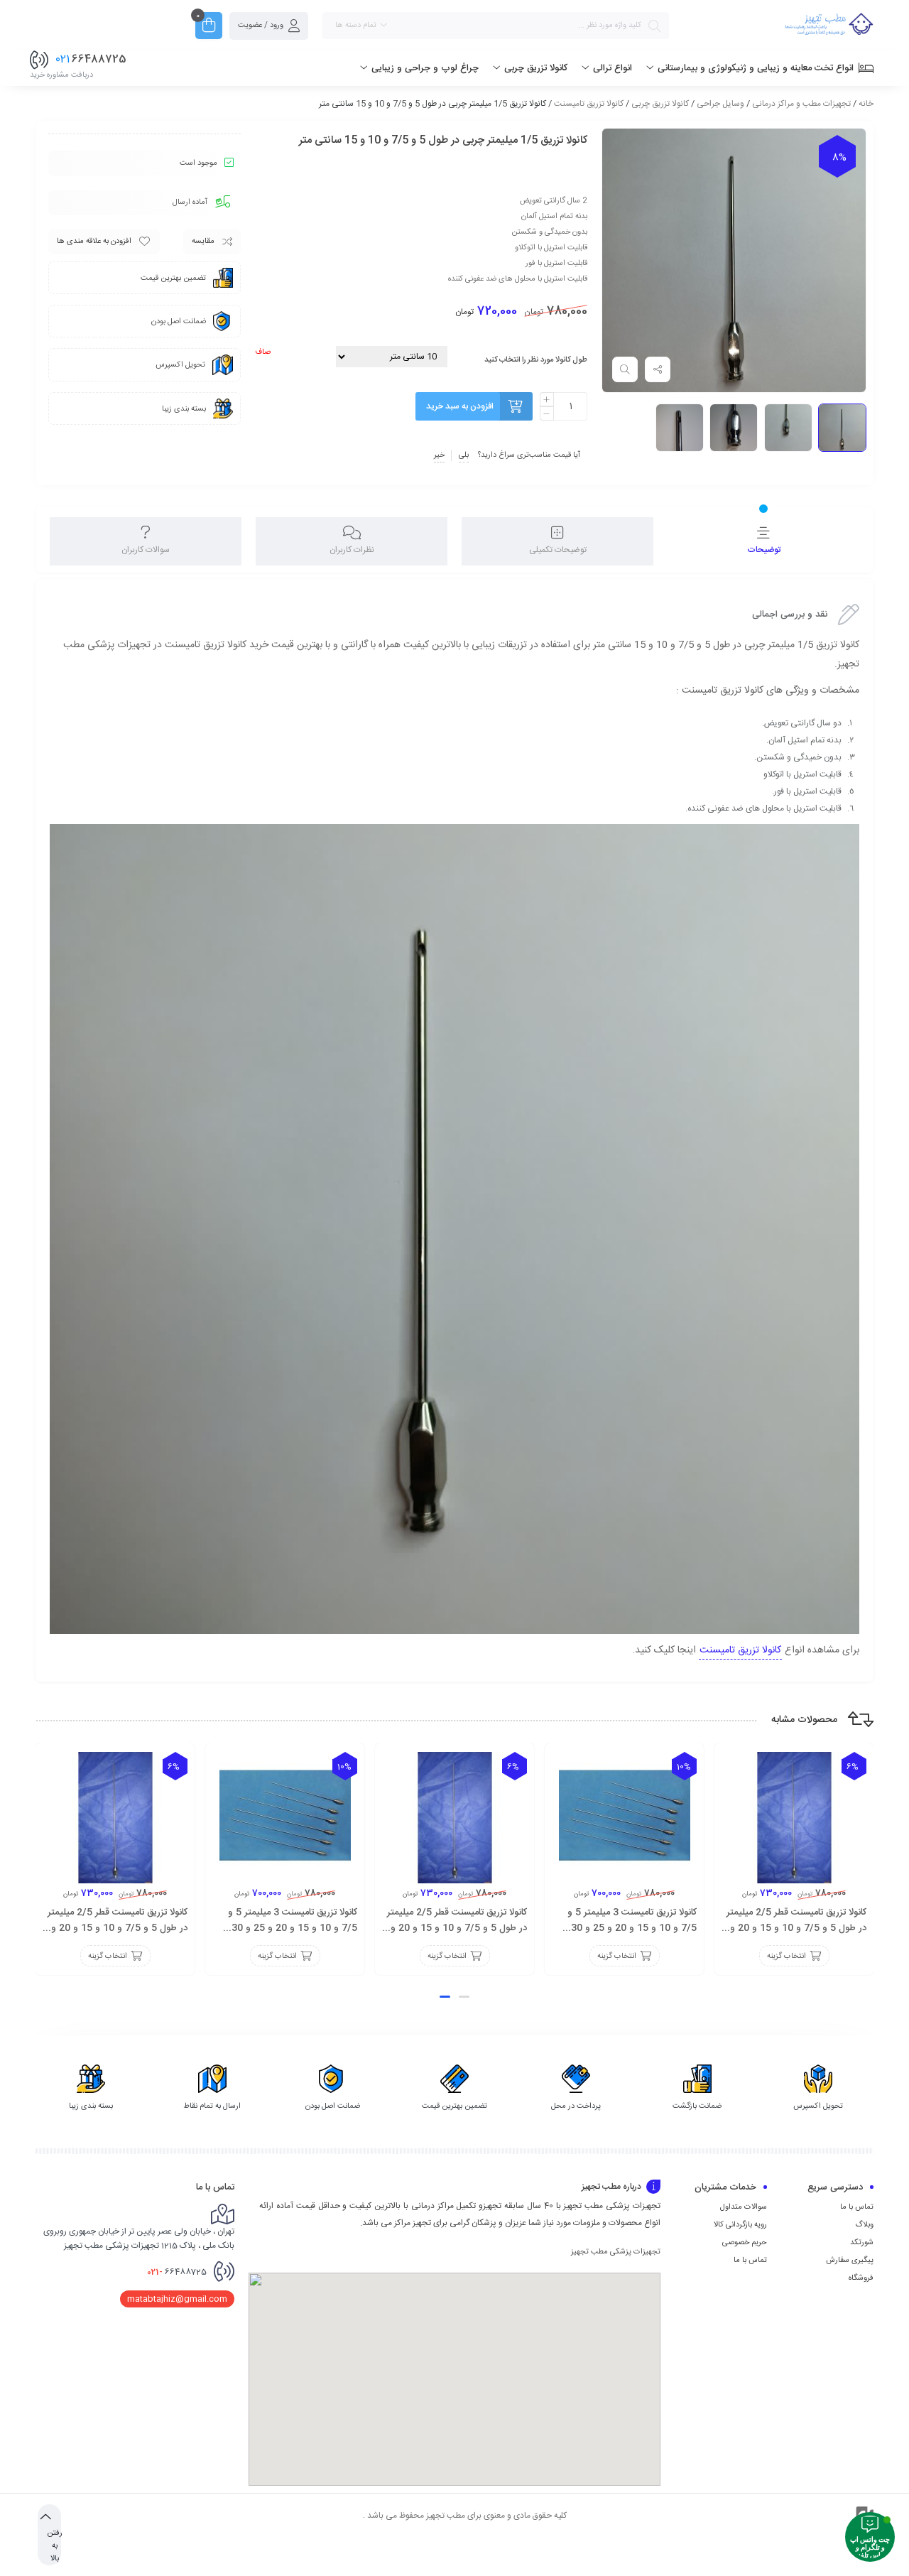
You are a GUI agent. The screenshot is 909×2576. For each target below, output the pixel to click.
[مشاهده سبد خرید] (209, 27)
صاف (263, 352)
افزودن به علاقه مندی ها (94, 242)
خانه (866, 104)
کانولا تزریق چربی (660, 104)
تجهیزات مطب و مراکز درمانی (801, 104)
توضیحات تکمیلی (558, 550)
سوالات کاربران (146, 550)
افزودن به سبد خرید (460, 406)
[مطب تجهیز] (829, 26)
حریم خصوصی (745, 2243)
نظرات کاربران (352, 550)
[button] (464, 1997)
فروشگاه (861, 2278)
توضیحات (764, 550)
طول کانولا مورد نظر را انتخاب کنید (536, 360)
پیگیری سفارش (850, 2261)
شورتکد (862, 2243)
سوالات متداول (744, 2207)
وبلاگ (864, 2225)
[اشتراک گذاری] (658, 369)
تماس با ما (857, 2207)
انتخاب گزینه (786, 1957)
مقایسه (203, 242)
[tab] (763, 541)
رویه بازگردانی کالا (740, 2225)
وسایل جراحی (720, 104)
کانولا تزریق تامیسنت (589, 104)
